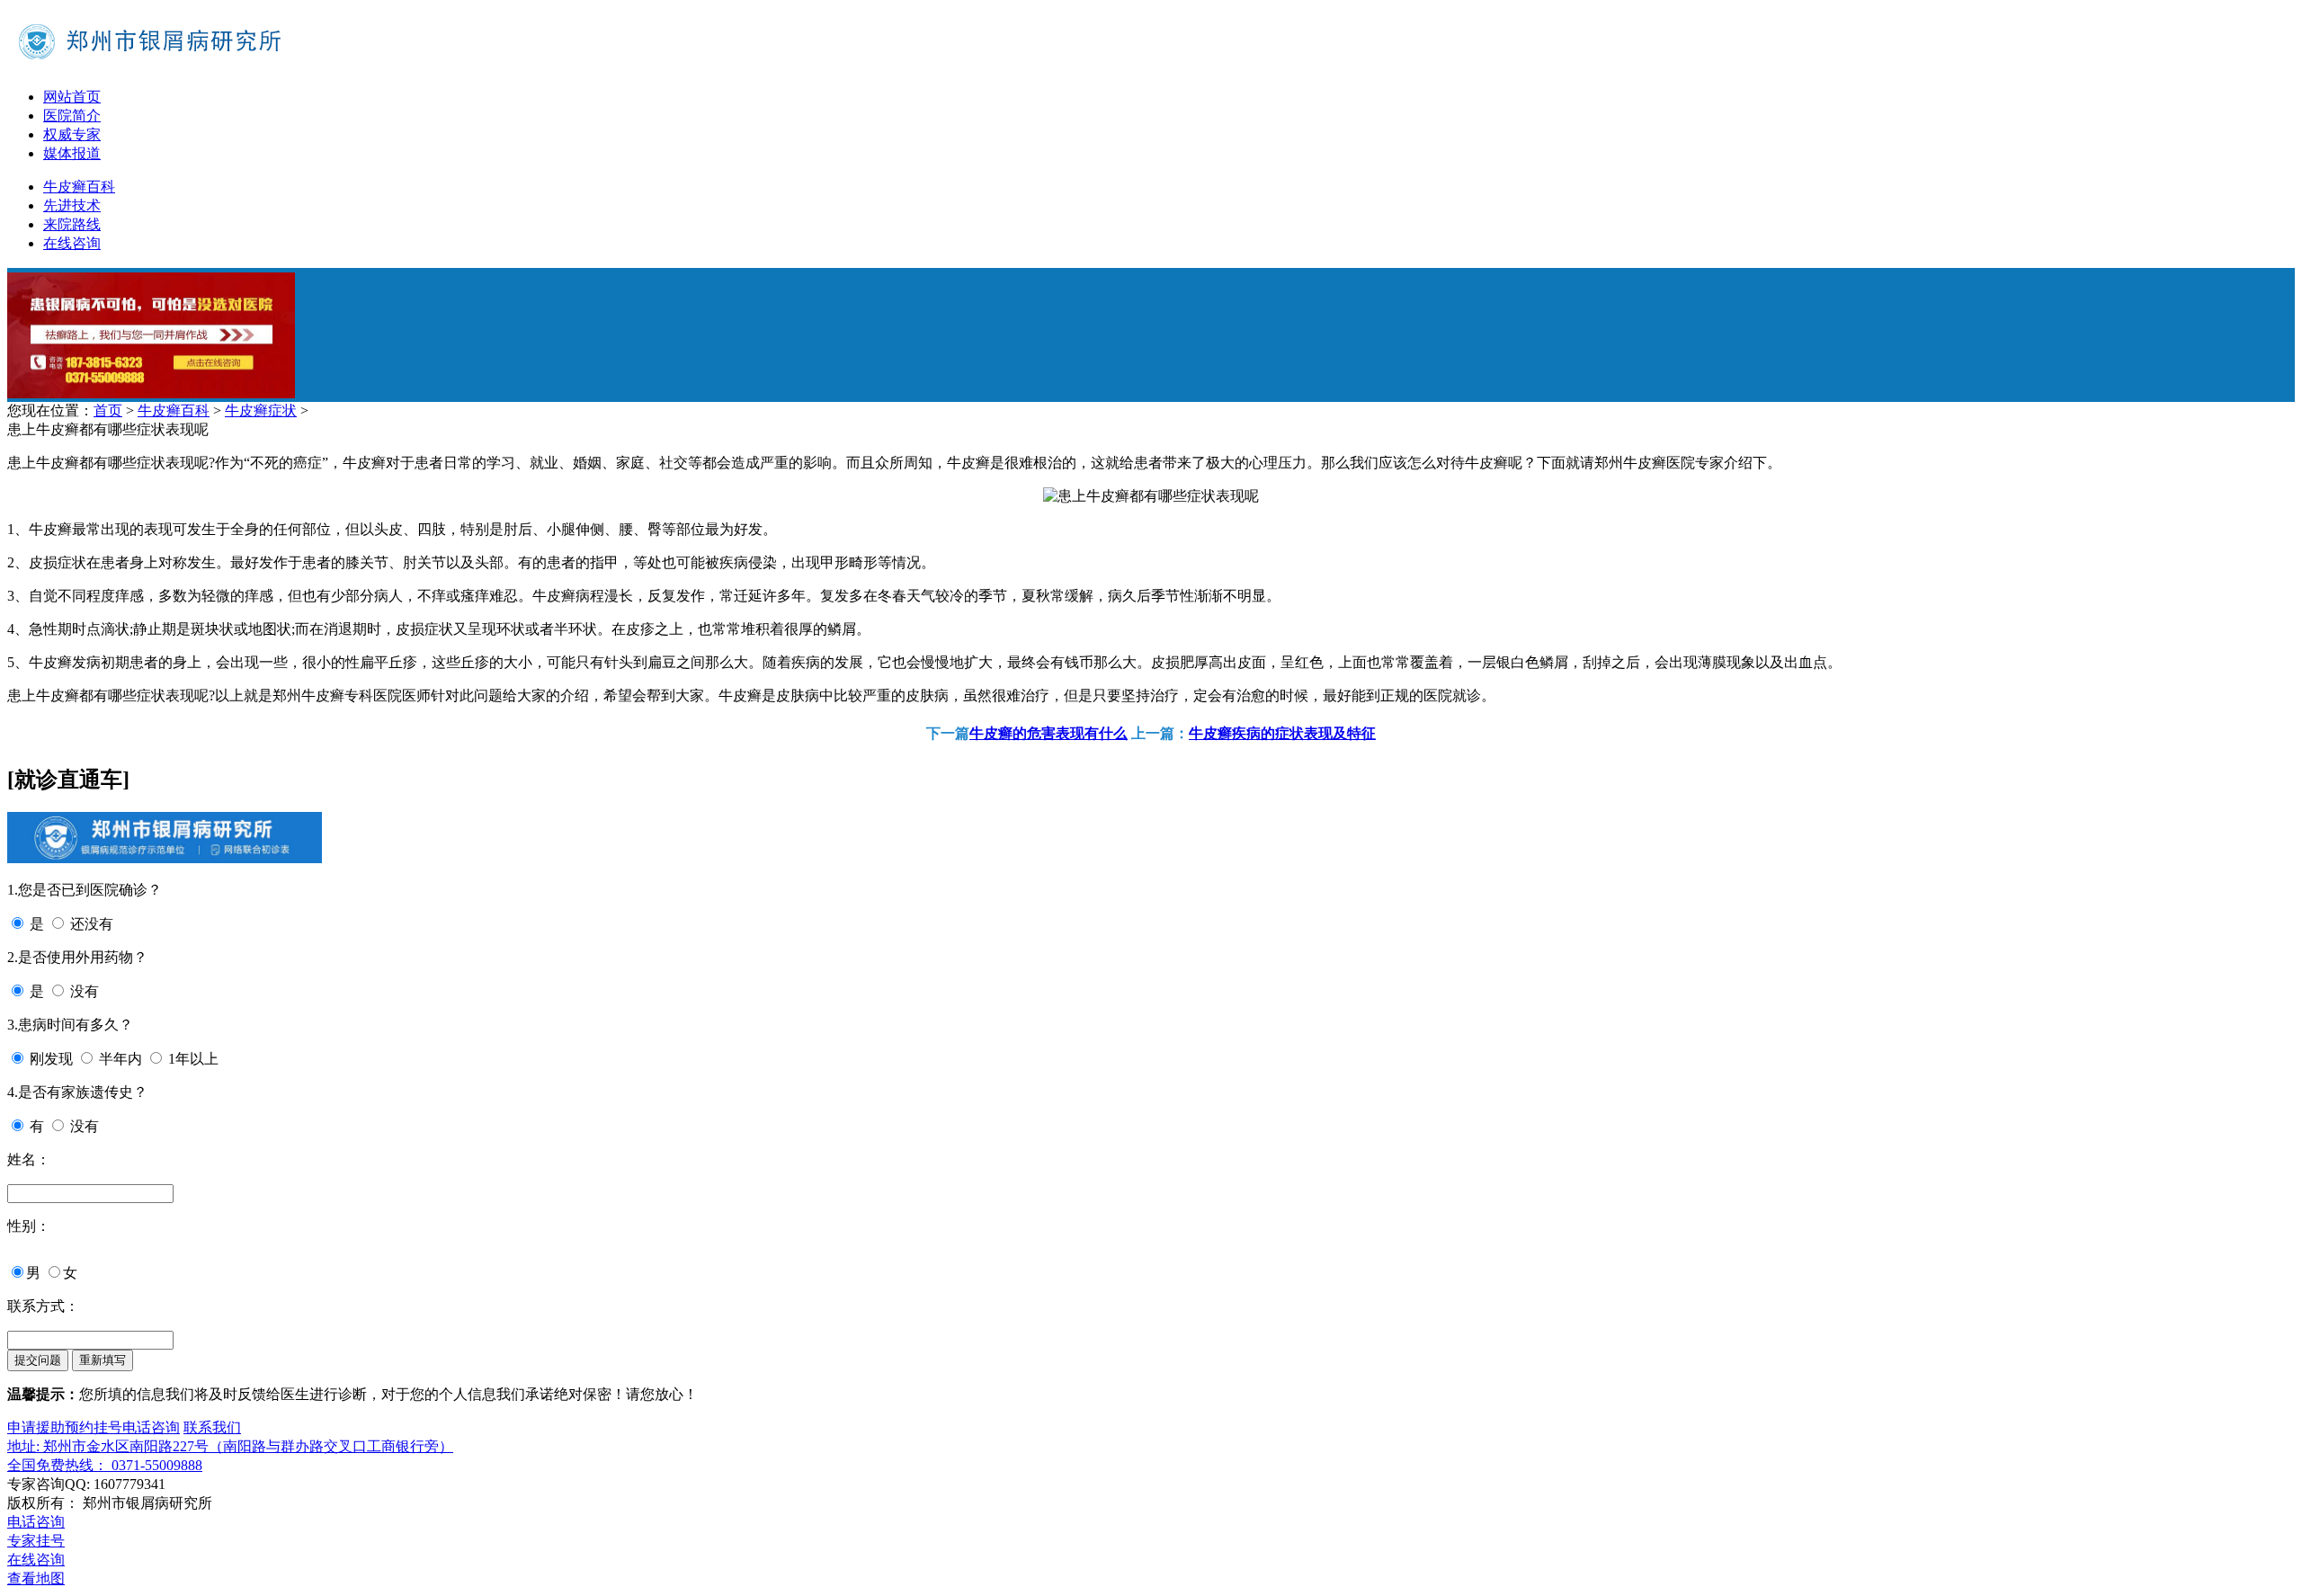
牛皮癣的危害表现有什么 (1048, 733)
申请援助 (36, 1427)
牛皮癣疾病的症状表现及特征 (1282, 733)
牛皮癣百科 (79, 187)
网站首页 (72, 97)
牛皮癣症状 (261, 410)
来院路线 (72, 224)
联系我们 (212, 1427)
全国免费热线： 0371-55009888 (105, 1465)
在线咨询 (72, 243)
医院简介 (72, 116)
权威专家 (72, 134)
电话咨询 (151, 1427)
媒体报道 (72, 153)
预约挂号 (94, 1427)
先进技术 (72, 205)
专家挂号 (36, 1541)
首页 (108, 410)
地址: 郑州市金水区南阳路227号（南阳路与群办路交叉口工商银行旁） (230, 1446)
